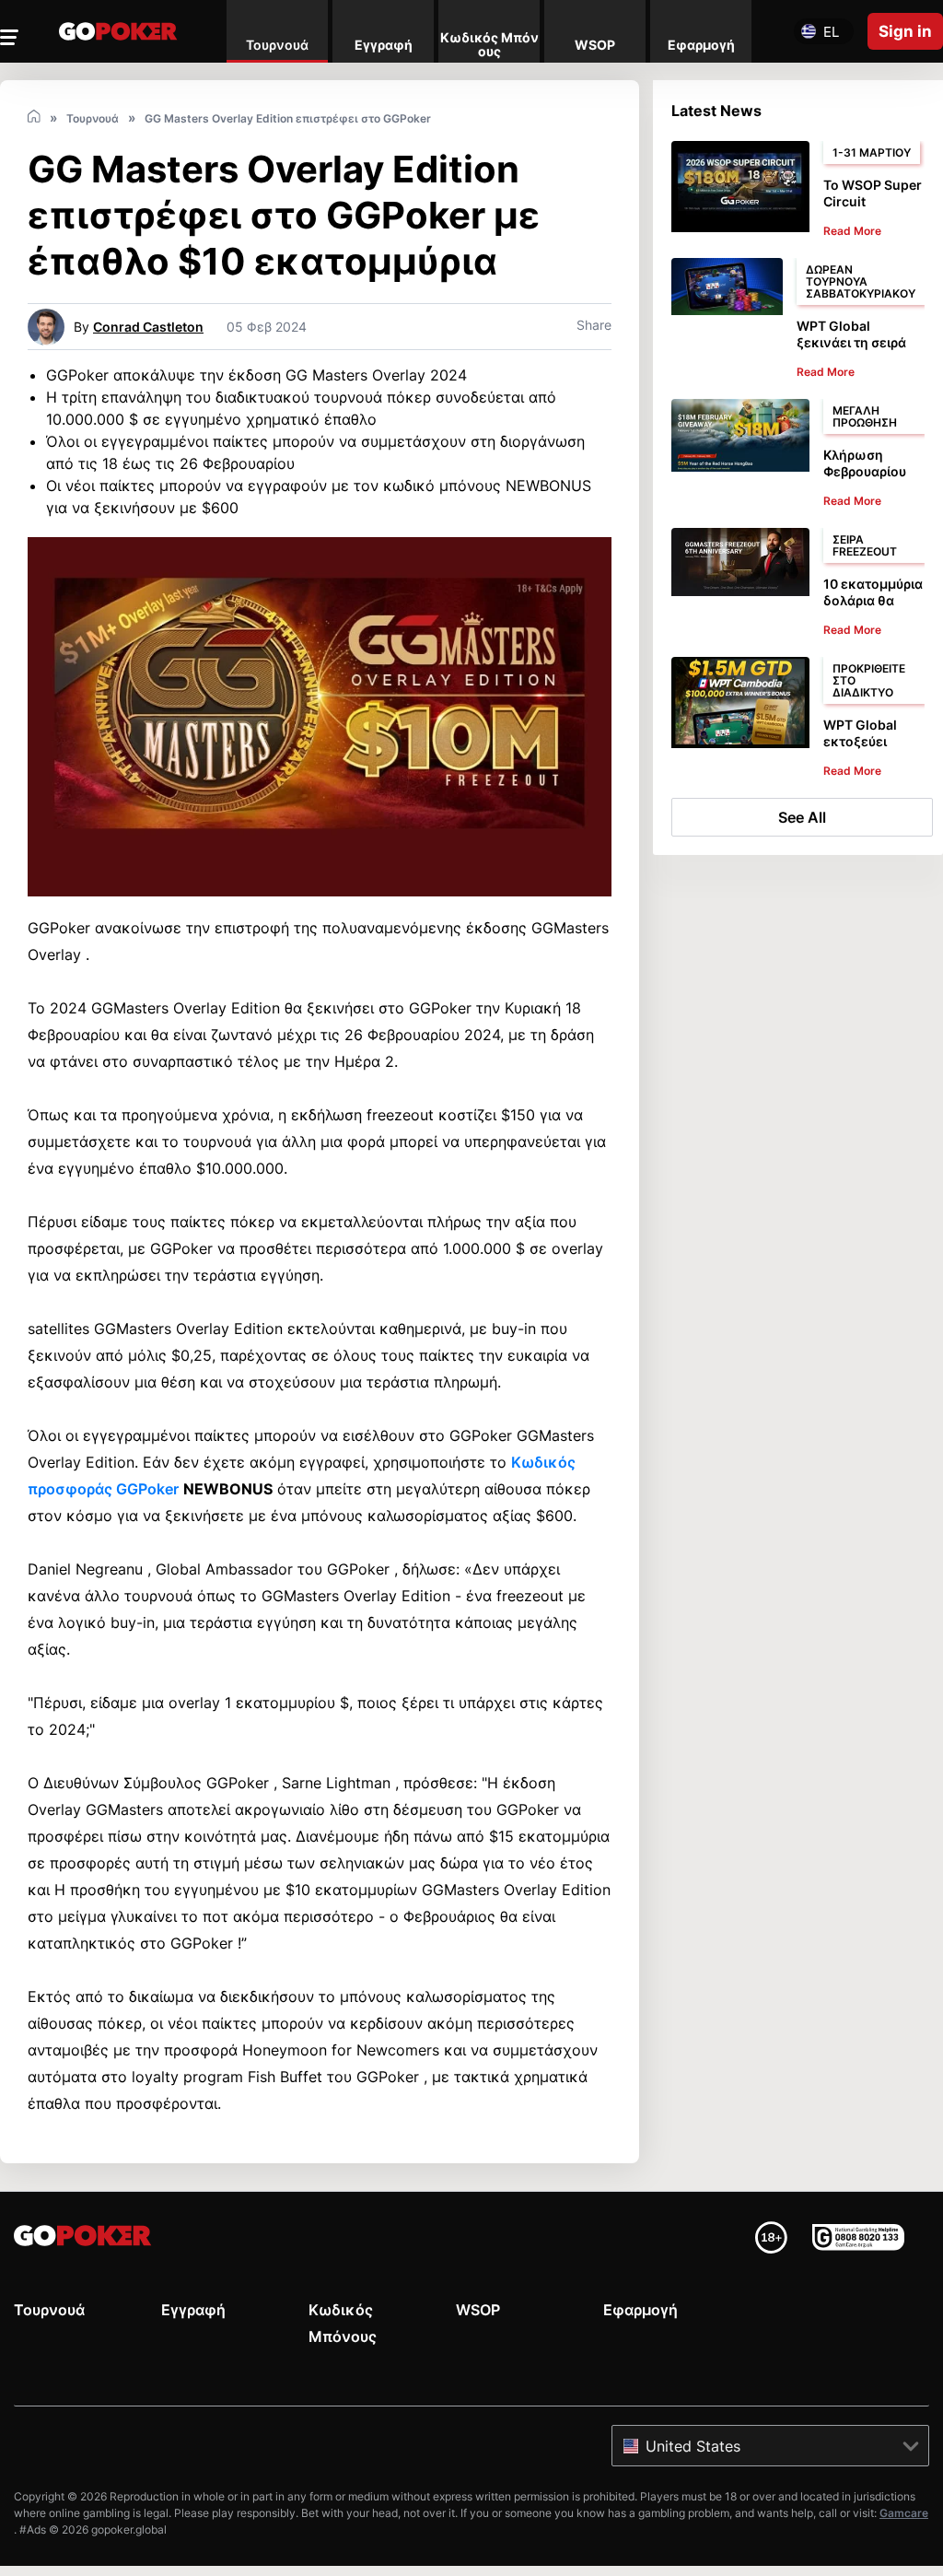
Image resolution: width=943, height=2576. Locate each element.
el (831, 32)
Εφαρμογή (640, 2310)
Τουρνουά (49, 2310)
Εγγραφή (193, 2310)
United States (693, 2446)
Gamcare (904, 2513)
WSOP (478, 2310)
